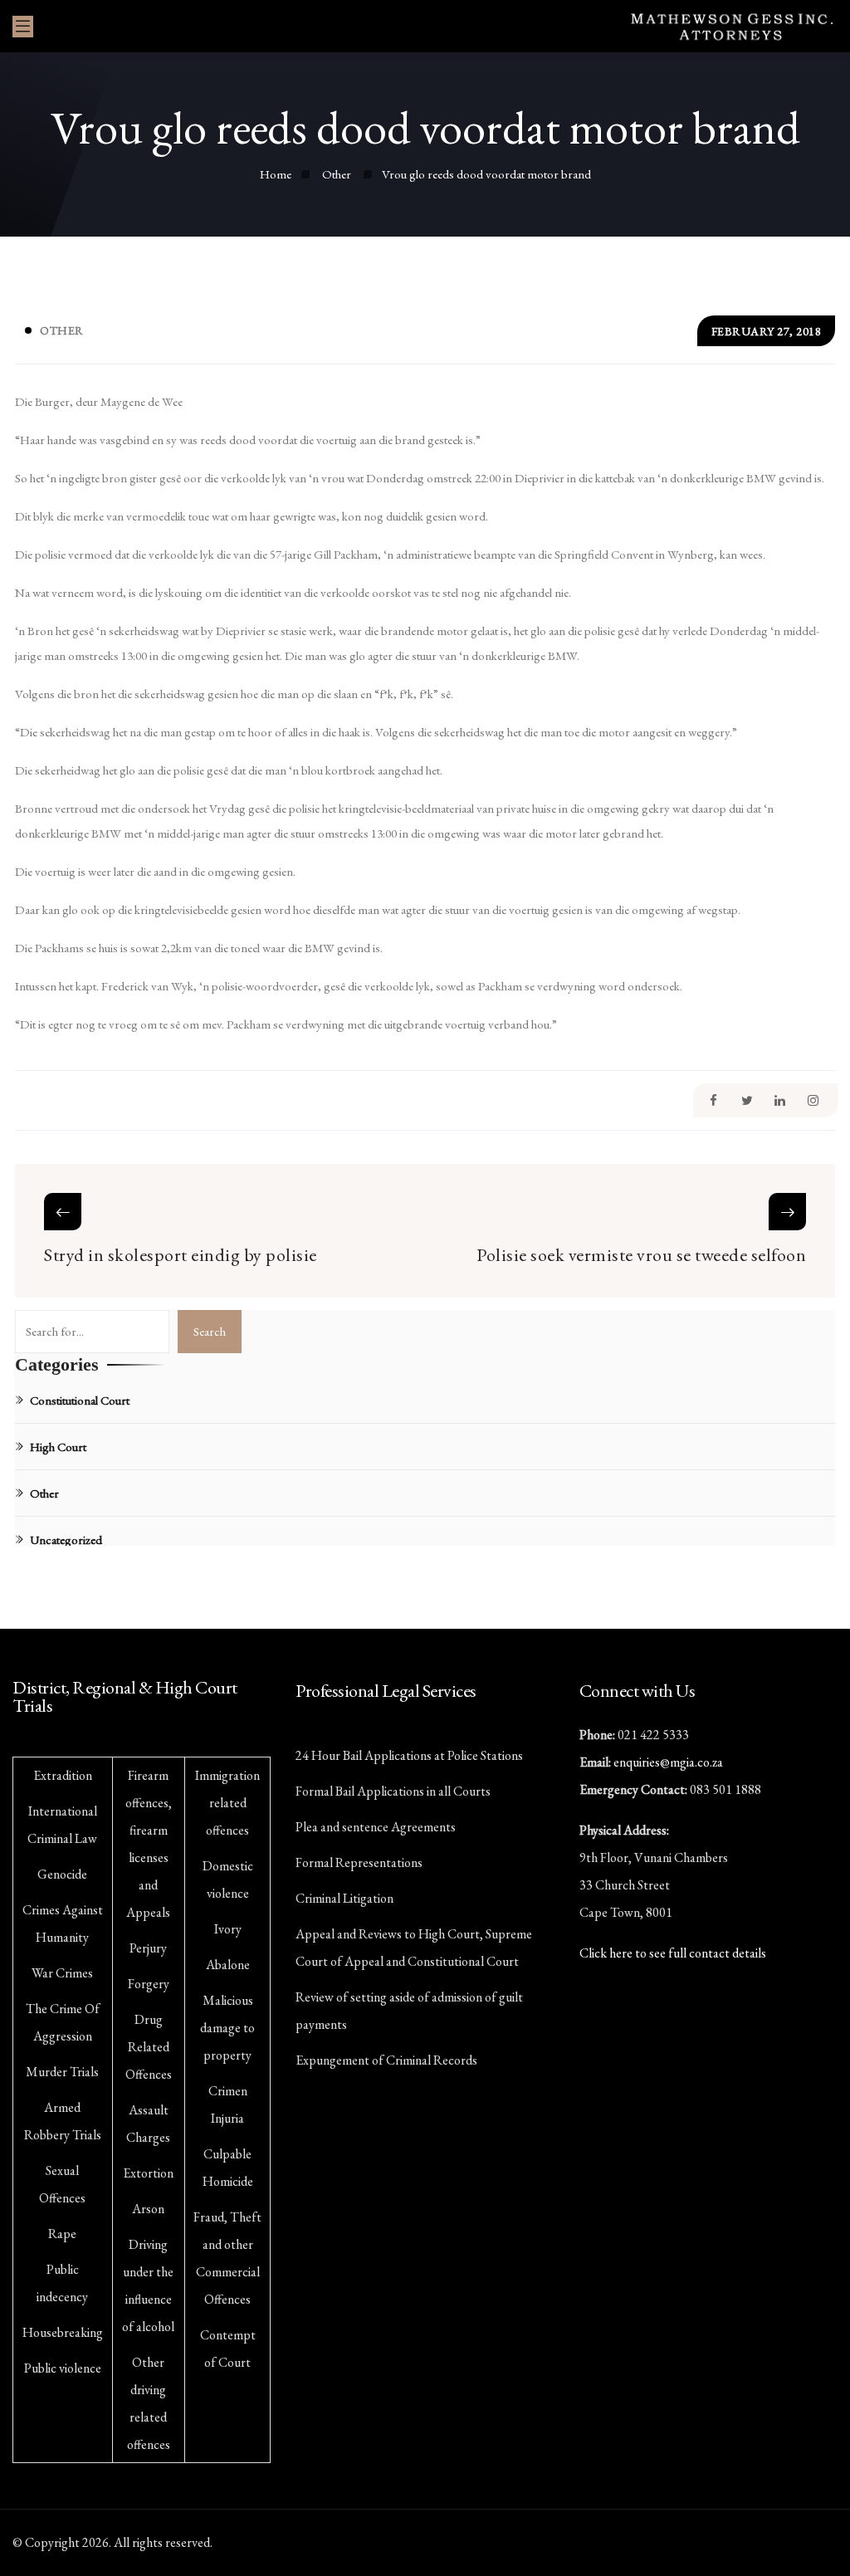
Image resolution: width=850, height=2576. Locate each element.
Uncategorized (66, 1540)
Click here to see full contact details (673, 1953)
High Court (58, 1447)
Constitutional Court (80, 1400)
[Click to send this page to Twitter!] (747, 1100)
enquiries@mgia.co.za (668, 1762)
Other (62, 330)
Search (210, 1331)
